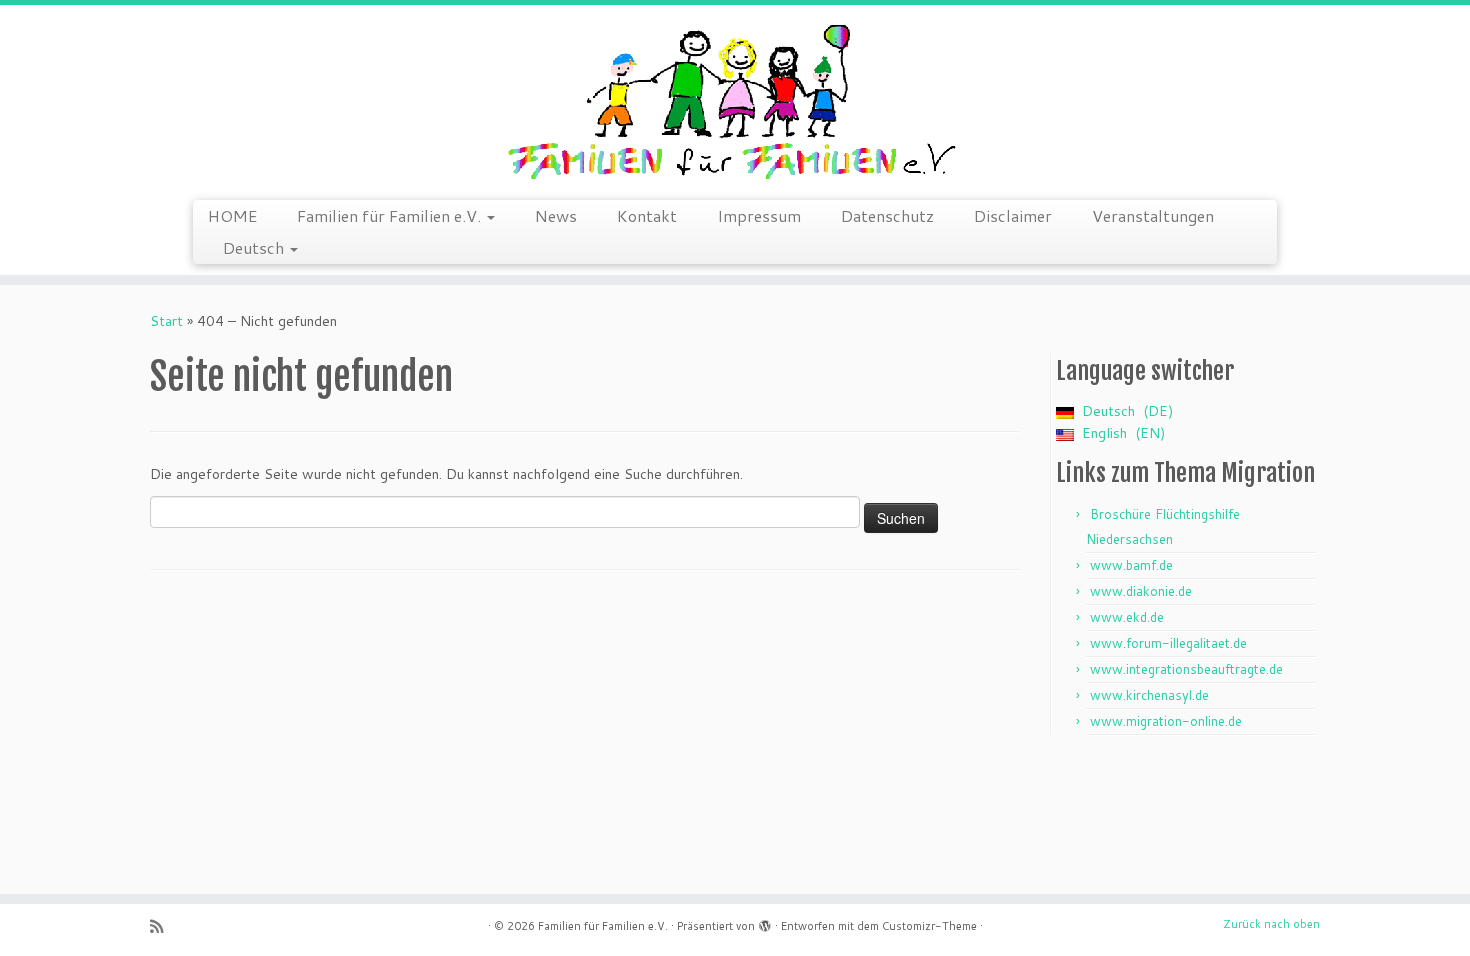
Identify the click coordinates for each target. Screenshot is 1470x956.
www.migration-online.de (1166, 721)
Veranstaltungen (1153, 215)
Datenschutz (887, 215)
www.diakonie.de (1141, 591)
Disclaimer (1013, 215)
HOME (232, 215)
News (556, 215)
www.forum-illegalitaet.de (1168, 643)
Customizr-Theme (929, 926)
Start (166, 321)
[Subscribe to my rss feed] (163, 926)
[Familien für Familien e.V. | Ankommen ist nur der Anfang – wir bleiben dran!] (735, 100)
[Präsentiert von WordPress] (765, 922)
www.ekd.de (1127, 617)
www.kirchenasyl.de (1149, 695)
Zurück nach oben (1271, 924)
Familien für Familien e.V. (391, 215)
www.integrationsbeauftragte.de (1186, 669)
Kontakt (647, 215)
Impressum (759, 215)
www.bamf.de (1131, 565)
